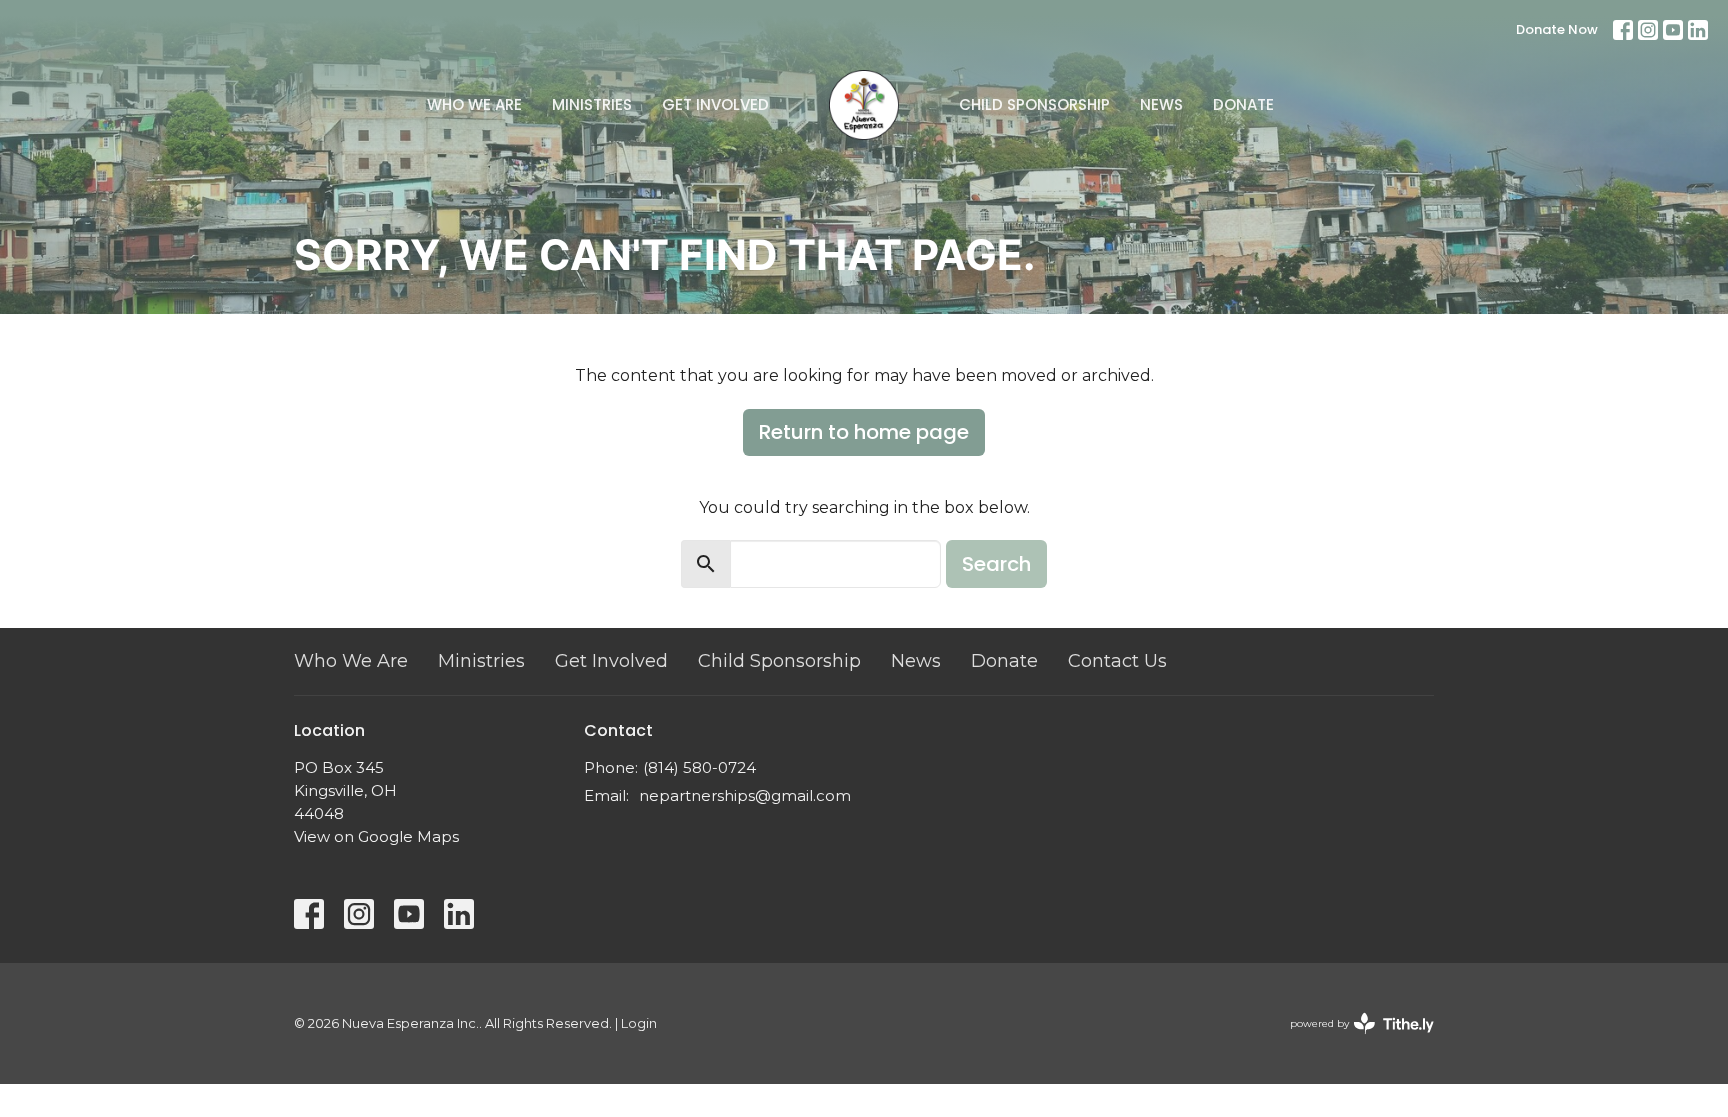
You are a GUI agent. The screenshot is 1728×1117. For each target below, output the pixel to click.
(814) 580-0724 (699, 767)
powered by (1352, 1040)
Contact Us (1117, 661)
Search (996, 564)
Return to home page (864, 432)
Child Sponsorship (1034, 104)
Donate (1243, 104)
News (1161, 104)
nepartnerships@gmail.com (745, 795)
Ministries (592, 104)
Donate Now (1557, 29)
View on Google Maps (376, 836)
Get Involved (715, 104)
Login (639, 1023)
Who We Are (474, 104)
